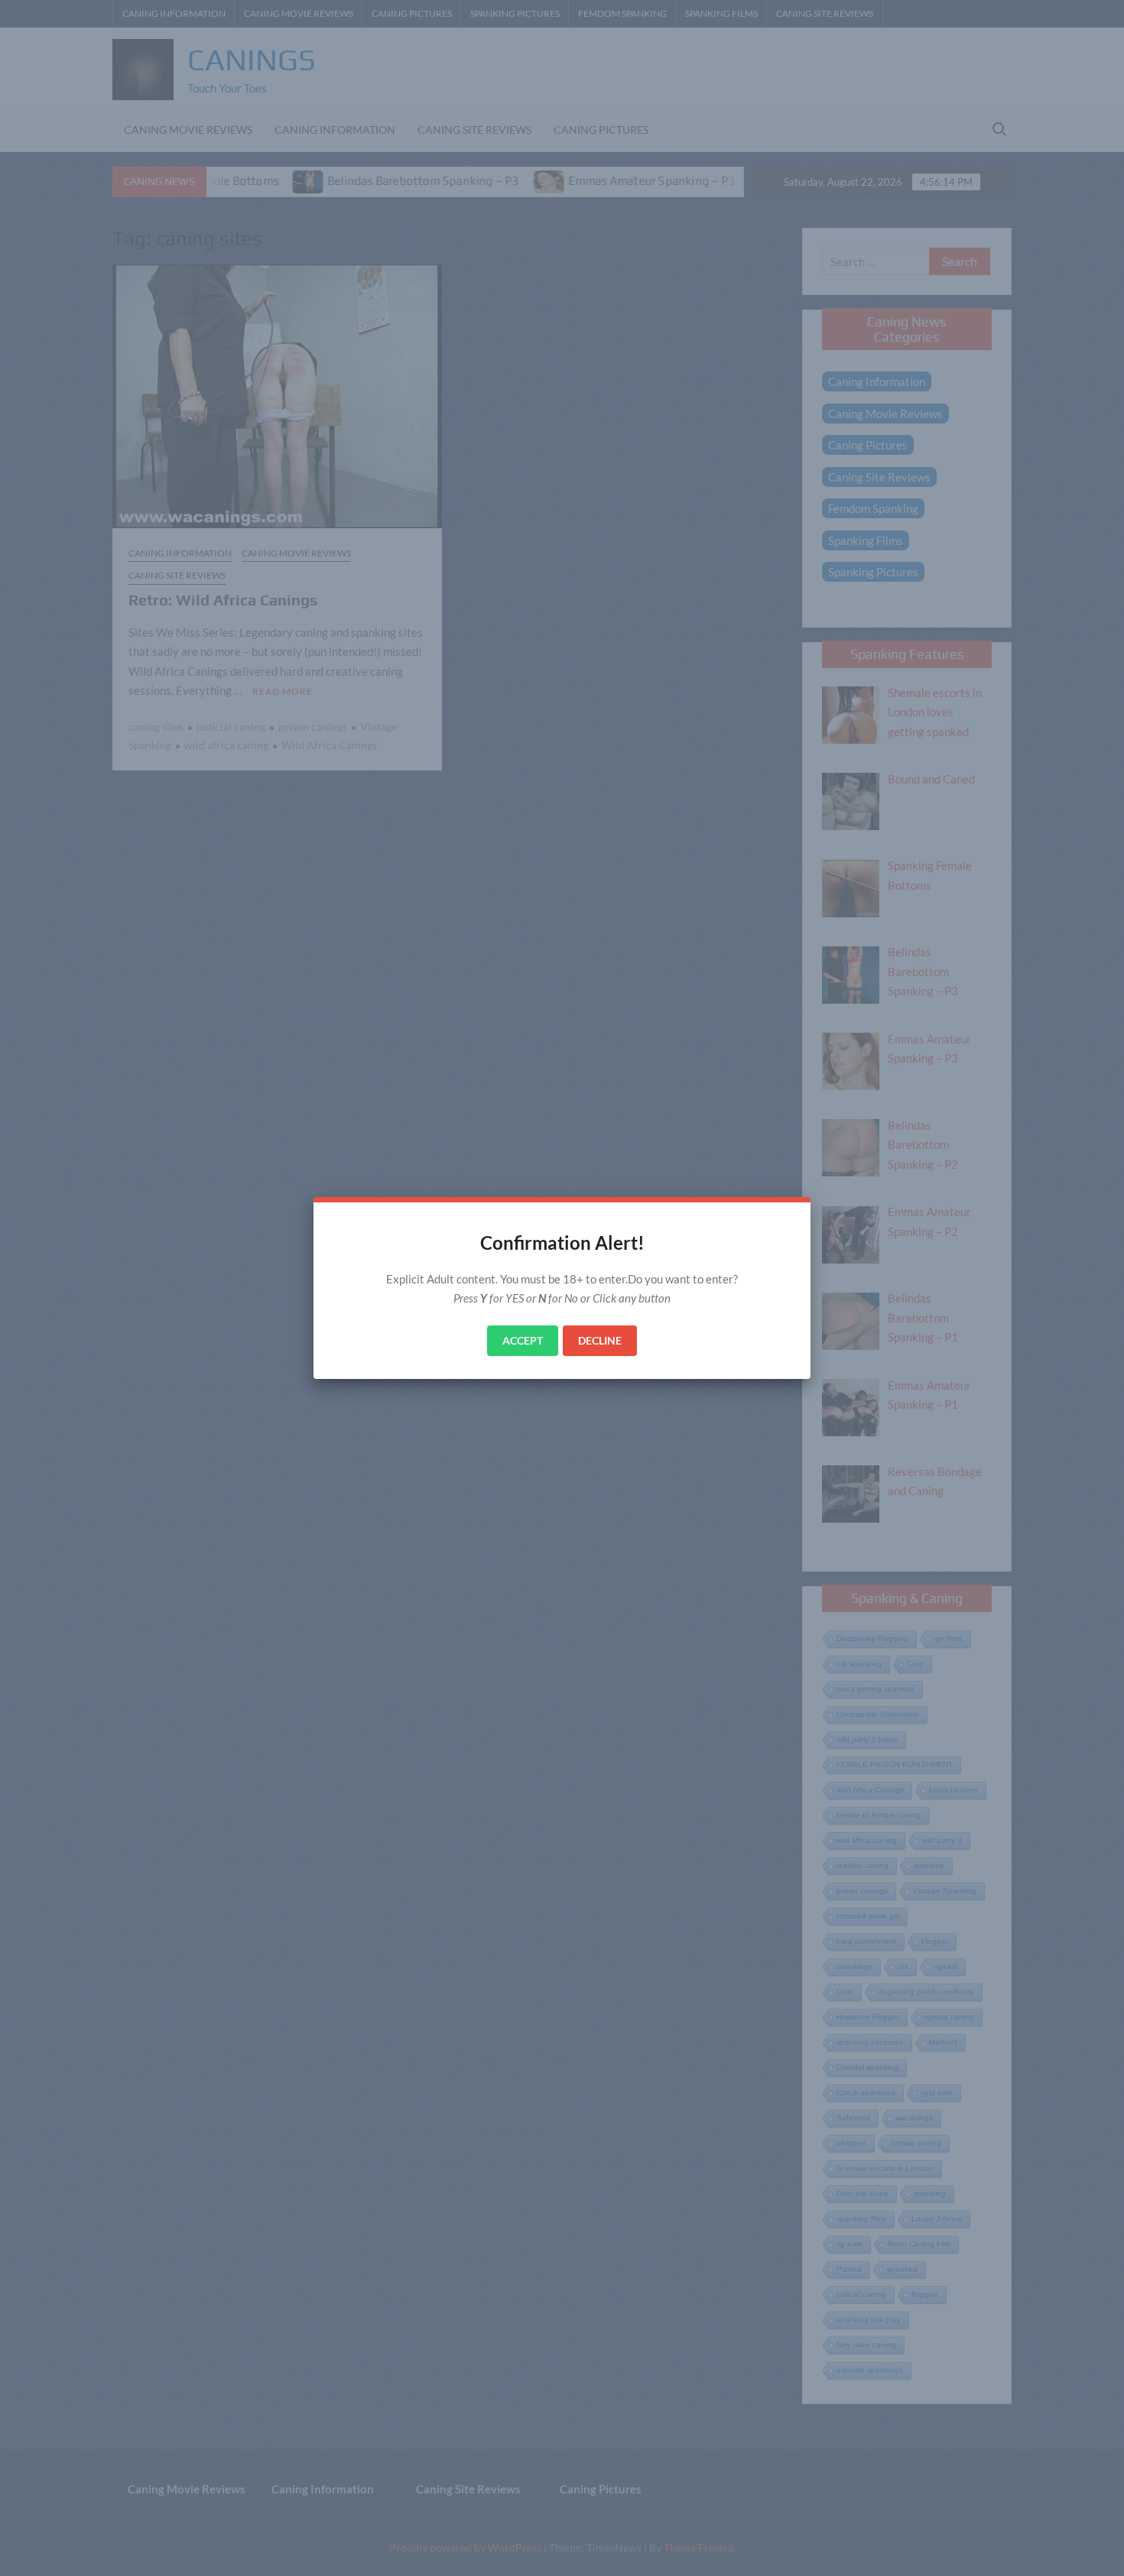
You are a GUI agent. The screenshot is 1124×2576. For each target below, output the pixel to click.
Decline (600, 1340)
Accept (523, 1340)
